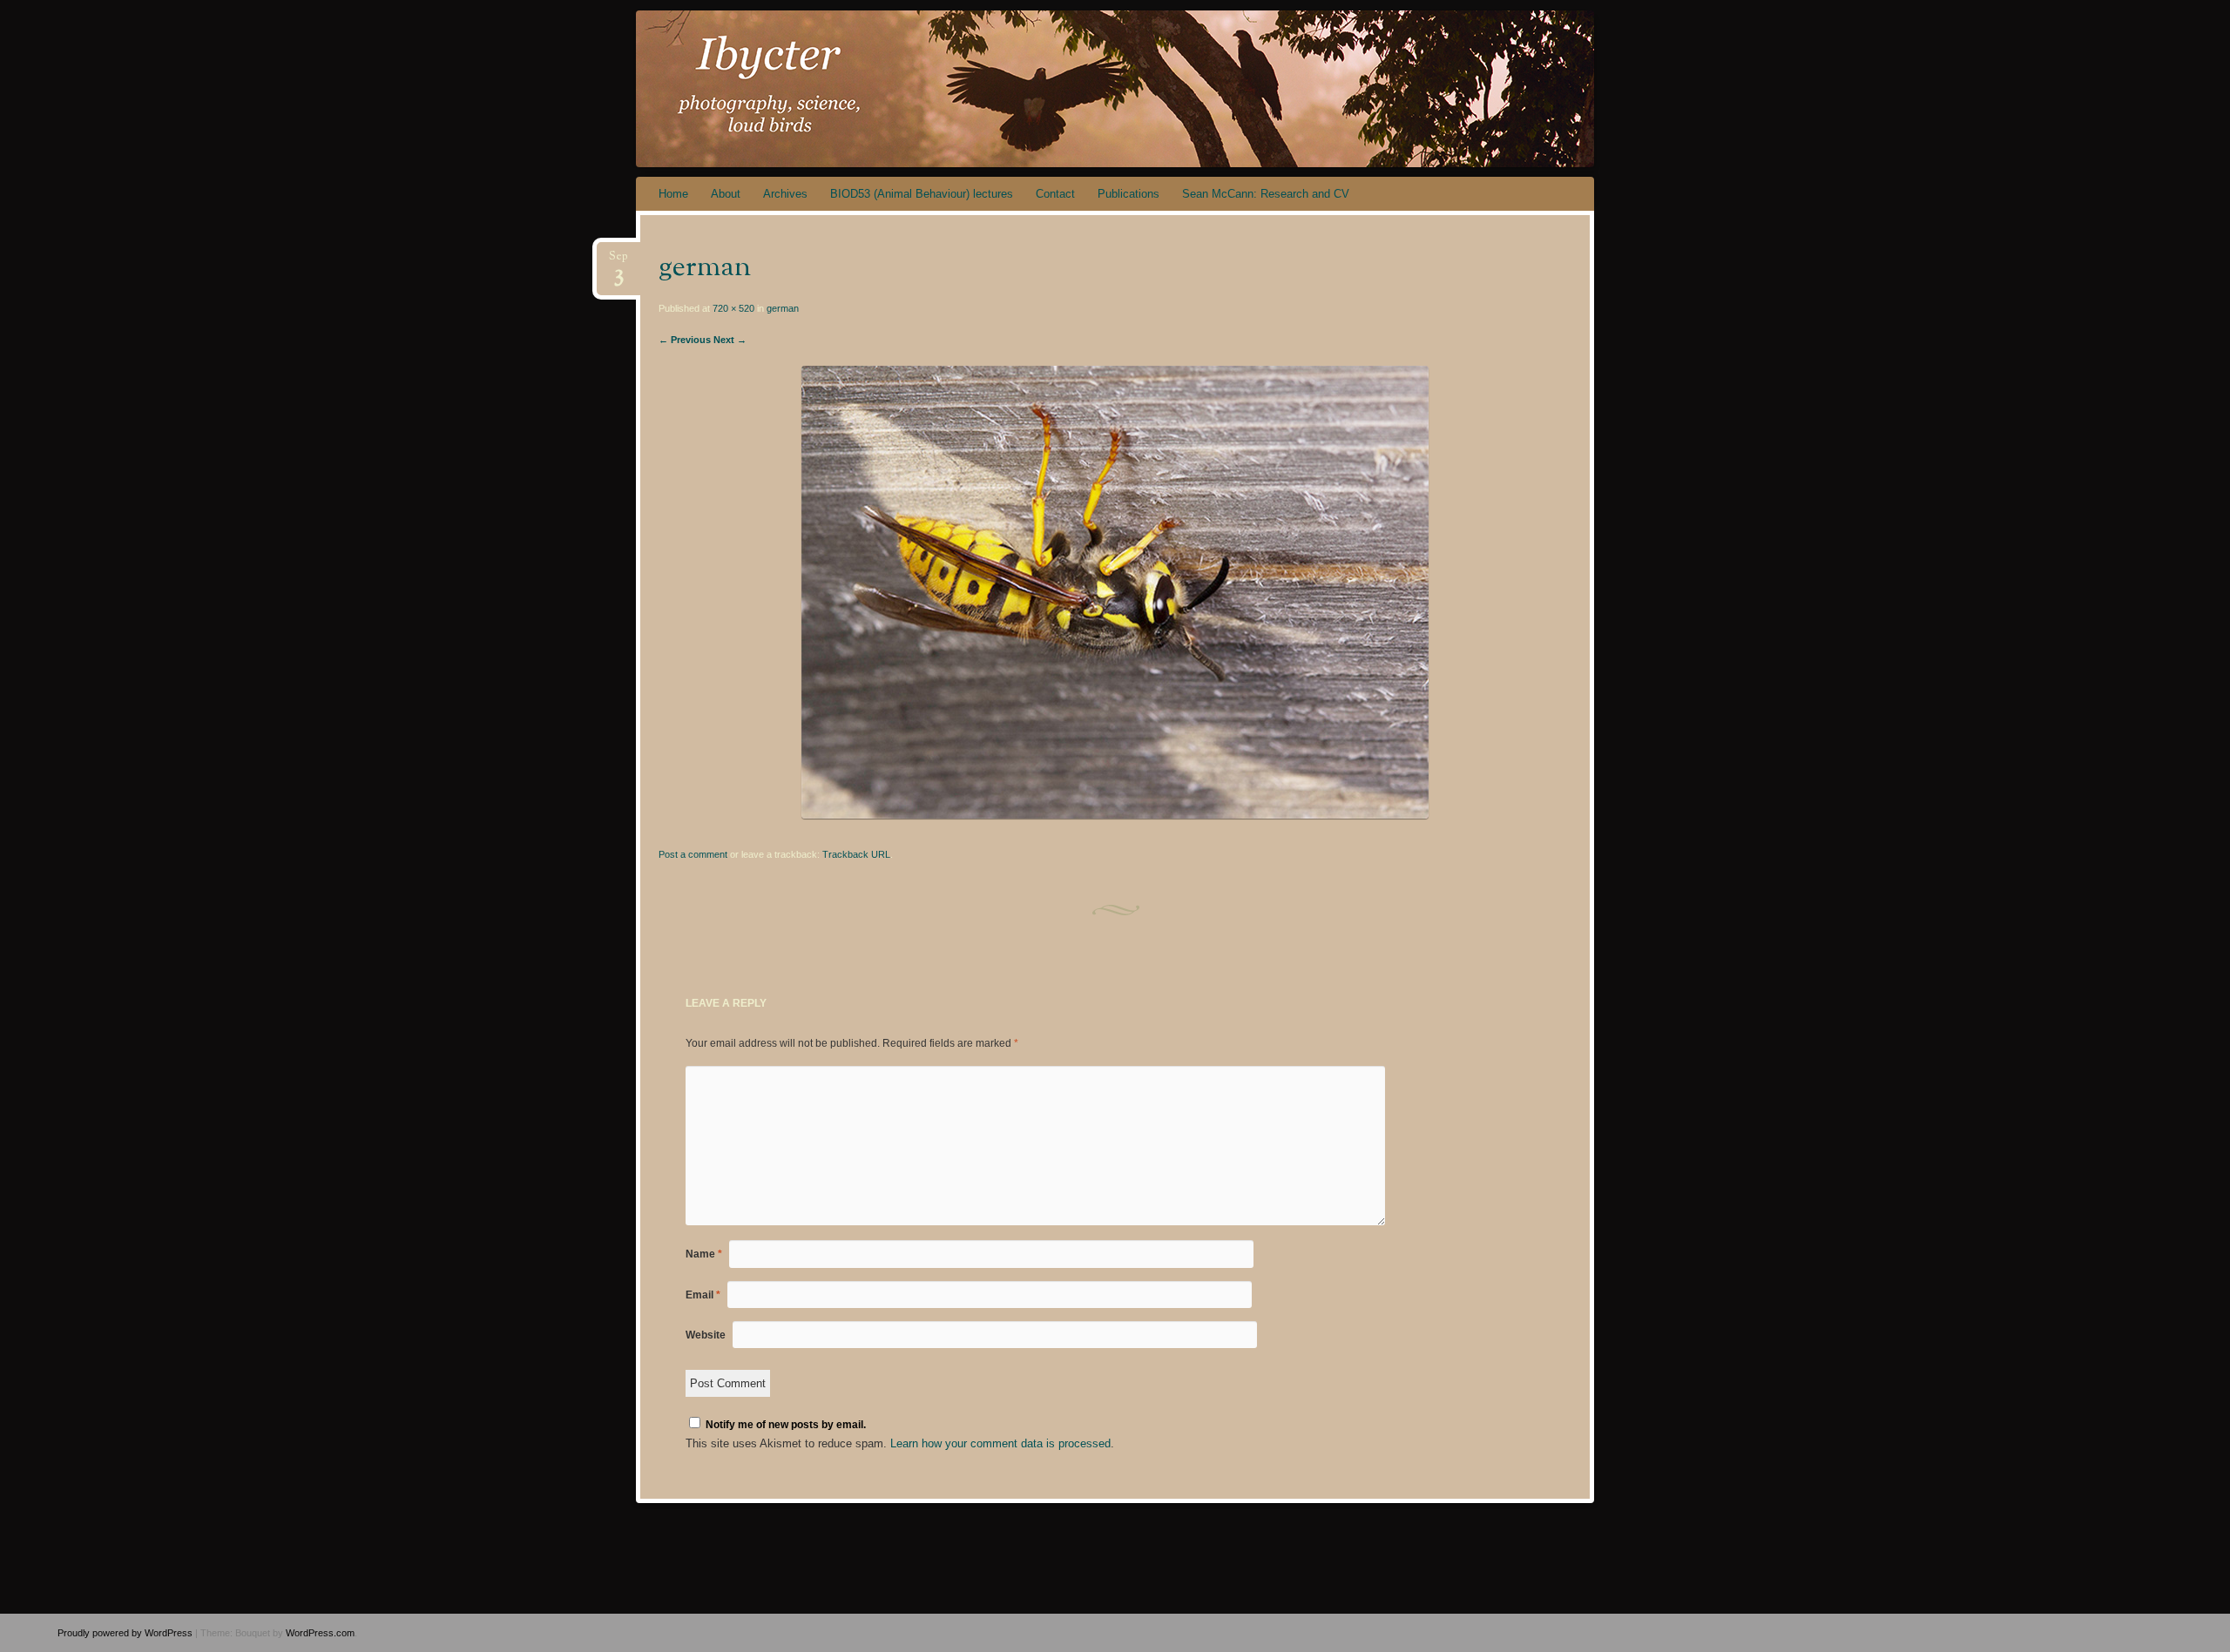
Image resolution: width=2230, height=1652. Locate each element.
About (726, 194)
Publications (1129, 194)
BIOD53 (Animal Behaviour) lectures (922, 194)
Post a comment (693, 854)
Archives (785, 194)
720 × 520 (733, 308)
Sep (618, 262)
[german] (1115, 815)
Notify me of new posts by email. (786, 1425)
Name (704, 1254)
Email (703, 1295)
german (783, 308)
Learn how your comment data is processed (1000, 1443)
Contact (1055, 194)
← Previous (685, 340)
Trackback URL (856, 854)
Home (673, 194)
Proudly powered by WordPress (125, 1633)
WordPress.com (320, 1633)
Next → (730, 340)
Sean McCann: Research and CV (1266, 194)
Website (706, 1335)
